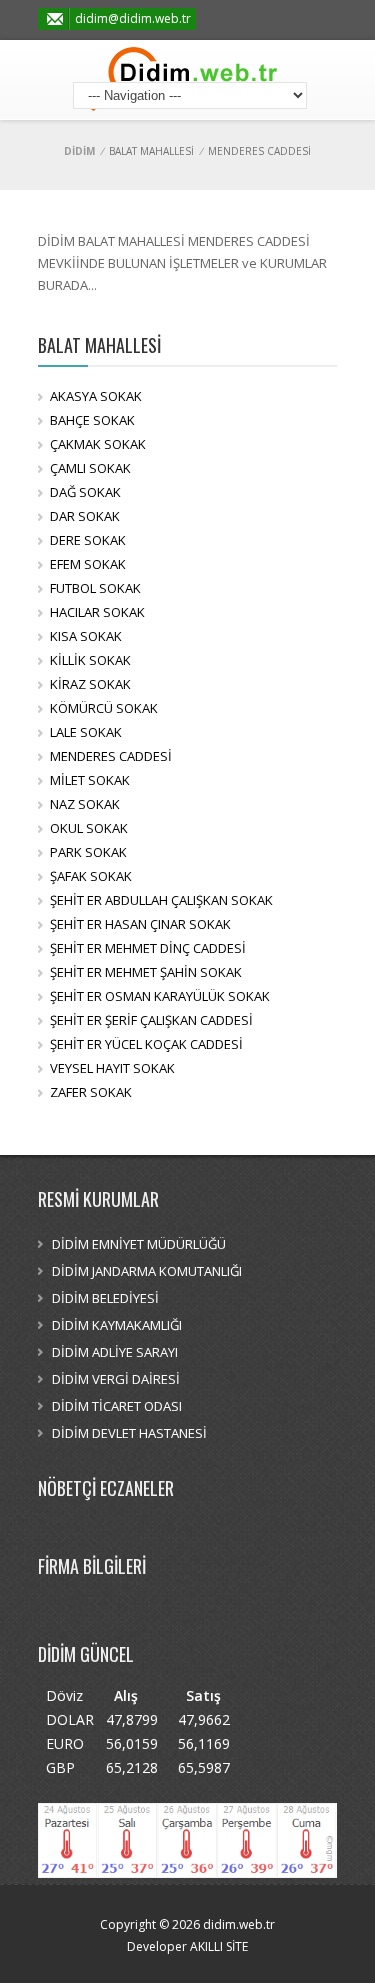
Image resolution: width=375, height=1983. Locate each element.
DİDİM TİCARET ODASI (117, 1406)
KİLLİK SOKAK (90, 660)
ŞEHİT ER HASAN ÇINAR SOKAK (140, 924)
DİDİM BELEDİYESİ (105, 1298)
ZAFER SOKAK (91, 1092)
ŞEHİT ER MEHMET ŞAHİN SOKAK (146, 972)
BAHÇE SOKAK (92, 420)
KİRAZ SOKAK (90, 684)
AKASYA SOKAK (96, 396)
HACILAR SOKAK (97, 612)
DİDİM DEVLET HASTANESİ (129, 1433)
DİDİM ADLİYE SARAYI (115, 1352)
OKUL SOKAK (89, 828)
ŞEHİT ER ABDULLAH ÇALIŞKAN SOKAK (161, 900)
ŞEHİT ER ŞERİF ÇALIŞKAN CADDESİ (151, 1020)
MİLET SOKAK (90, 780)
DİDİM (79, 151)
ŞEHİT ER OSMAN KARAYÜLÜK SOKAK (160, 996)
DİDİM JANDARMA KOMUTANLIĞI (147, 1271)
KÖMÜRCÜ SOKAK (104, 708)
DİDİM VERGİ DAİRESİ (116, 1379)
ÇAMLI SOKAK (90, 468)
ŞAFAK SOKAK (91, 876)
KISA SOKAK (86, 636)
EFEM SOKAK (88, 564)
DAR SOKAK (85, 516)
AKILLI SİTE (217, 1946)
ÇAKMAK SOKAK (98, 444)
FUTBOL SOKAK (95, 588)
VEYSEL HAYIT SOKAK (112, 1068)
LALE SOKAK (86, 732)
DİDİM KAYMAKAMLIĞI (117, 1325)
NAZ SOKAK (85, 804)
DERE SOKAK (88, 540)
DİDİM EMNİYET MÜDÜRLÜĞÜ (139, 1244)
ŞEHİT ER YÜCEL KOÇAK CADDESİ (146, 1044)
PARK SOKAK (88, 852)
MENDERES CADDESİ (111, 756)
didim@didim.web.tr (133, 18)
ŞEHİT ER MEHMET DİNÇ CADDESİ (148, 948)
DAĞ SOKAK (85, 492)
